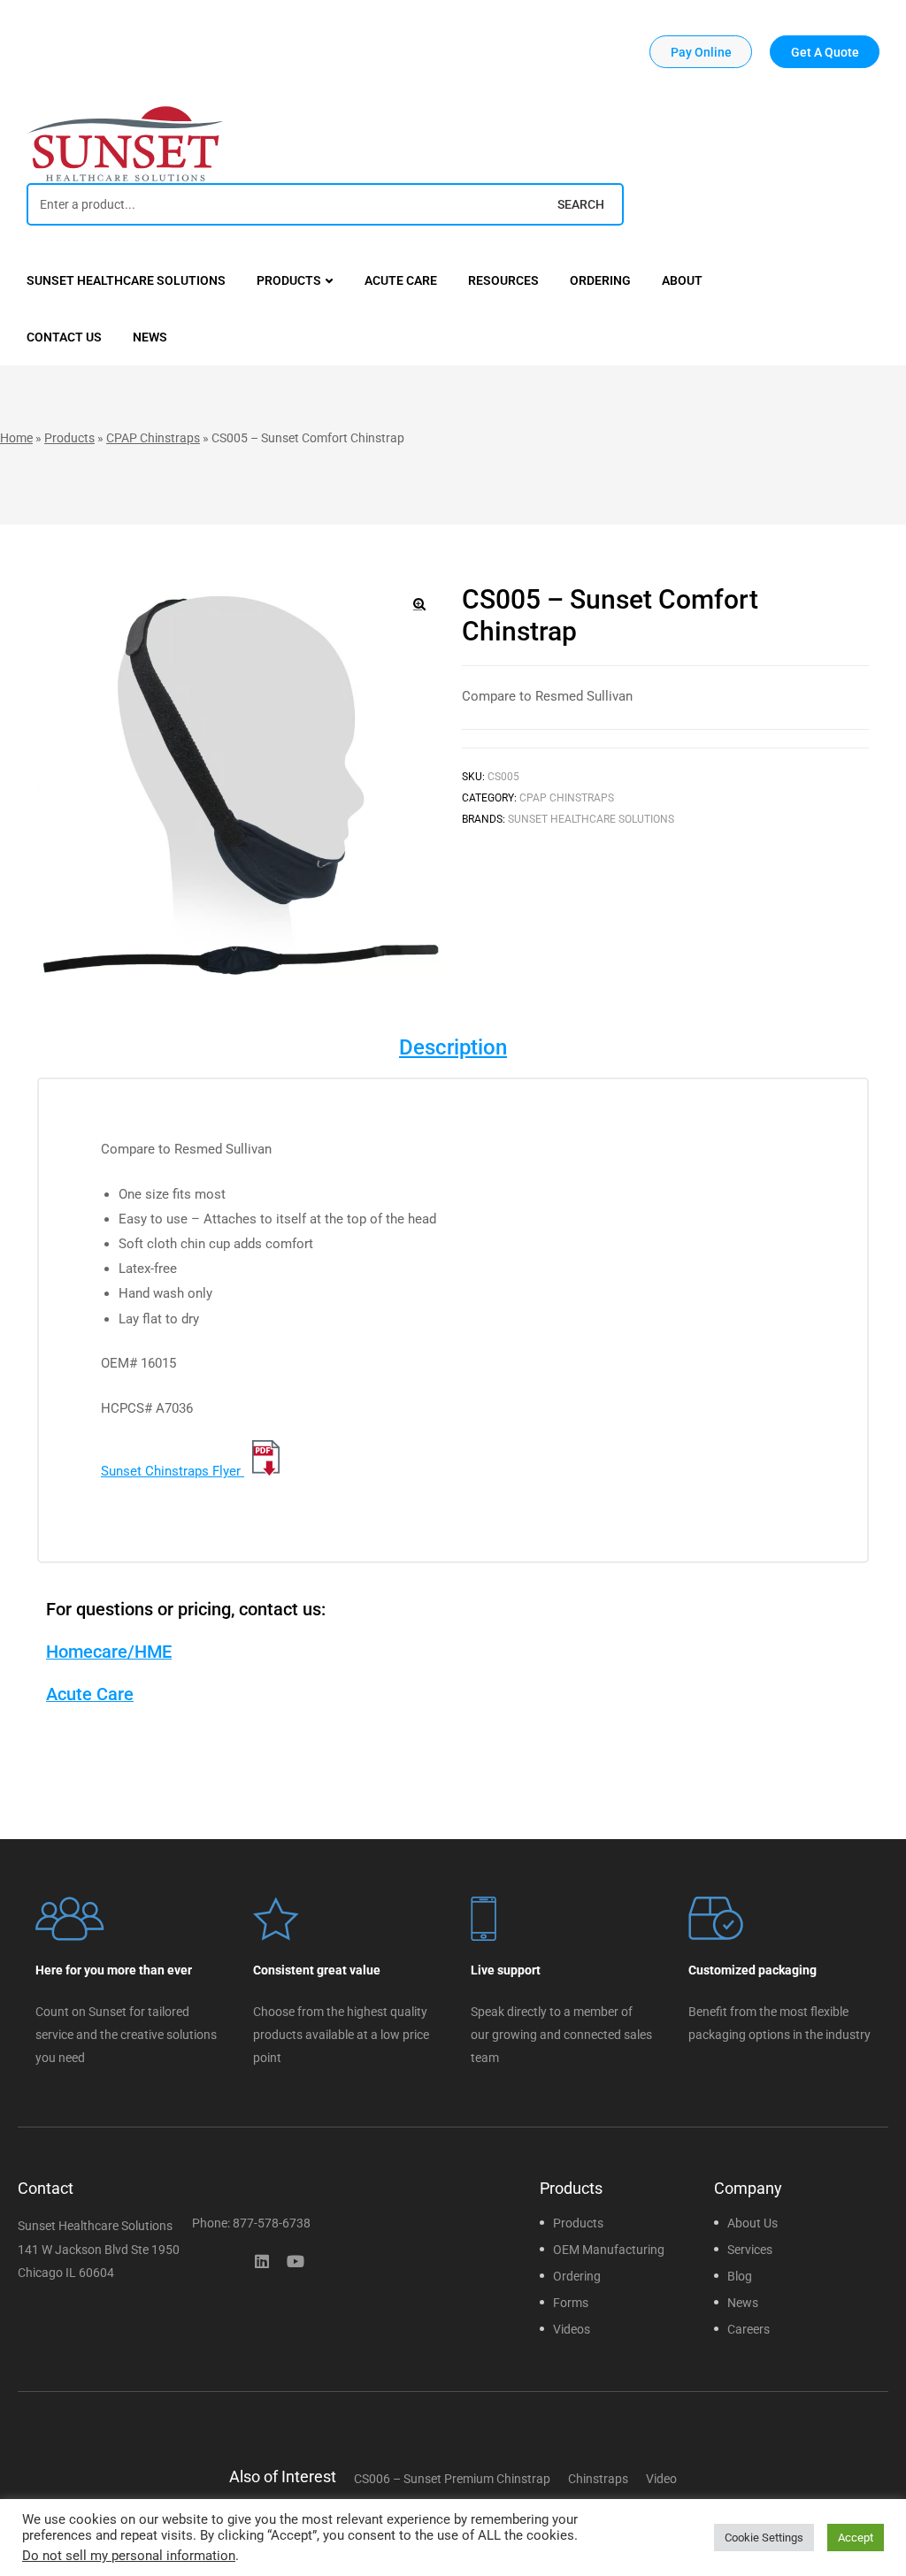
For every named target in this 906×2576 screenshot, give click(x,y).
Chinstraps (598, 2479)
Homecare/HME (109, 1652)
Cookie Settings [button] (764, 2538)
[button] (701, 52)
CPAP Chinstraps (153, 438)
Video (661, 2479)
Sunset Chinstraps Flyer (173, 1471)
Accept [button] (856, 2538)
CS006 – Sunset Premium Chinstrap (452, 2479)
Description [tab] (453, 1047)
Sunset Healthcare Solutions (591, 819)
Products (69, 438)
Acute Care (90, 1694)
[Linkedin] (262, 2261)
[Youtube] (296, 2261)
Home (16, 438)
